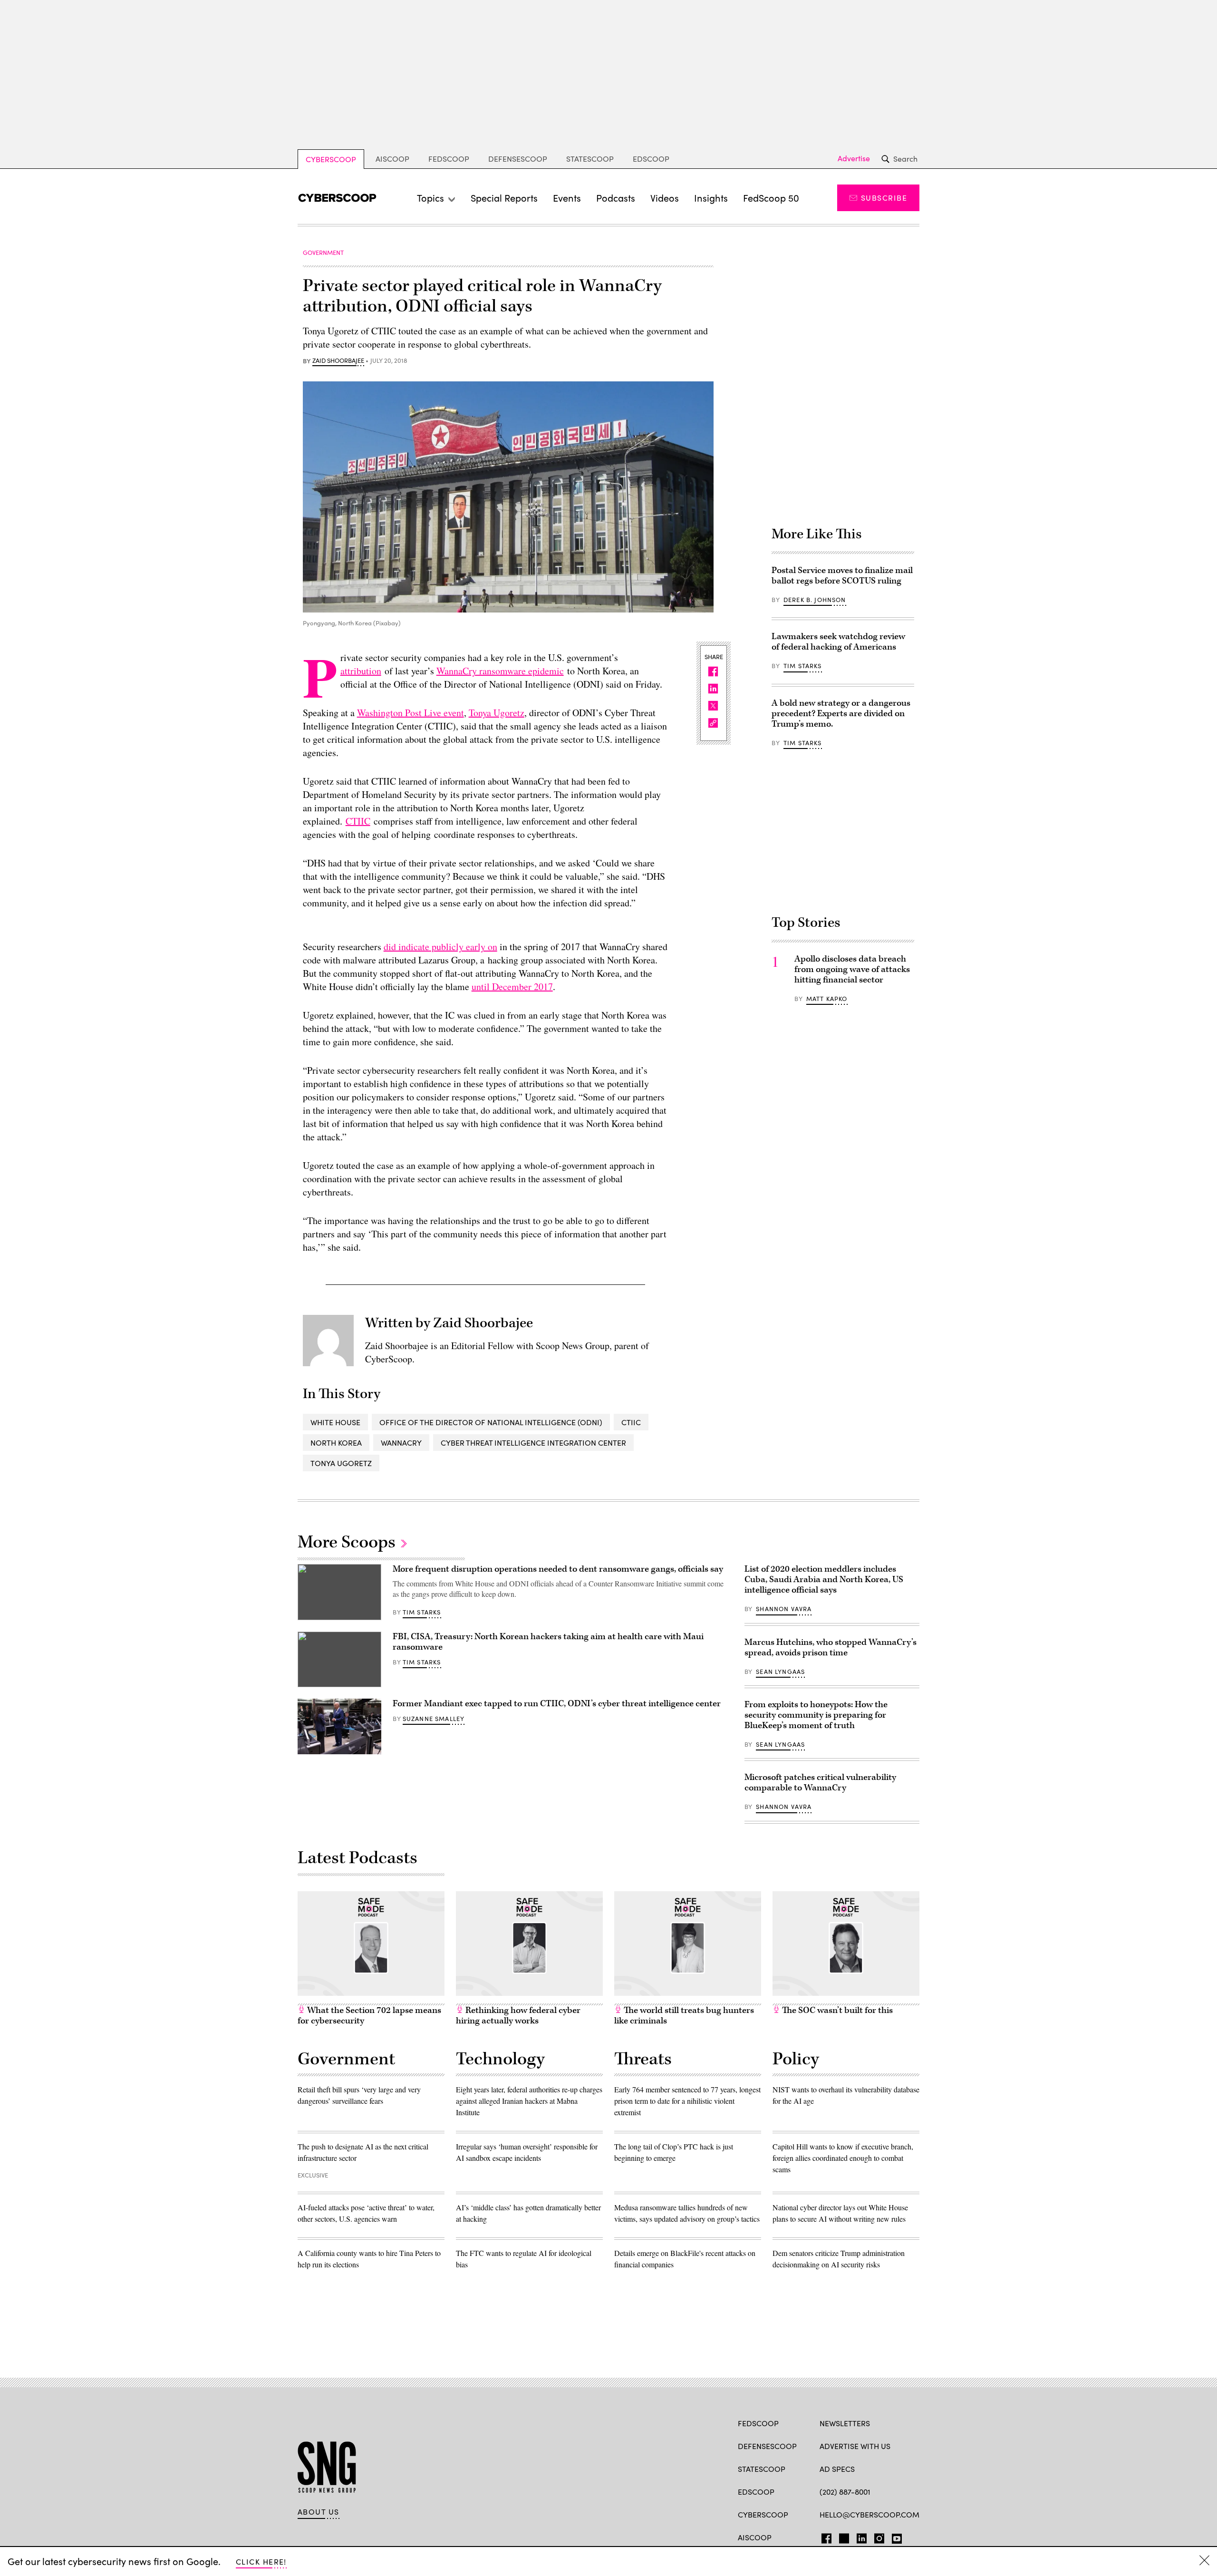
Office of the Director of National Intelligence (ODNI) (491, 1422)
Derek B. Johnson (815, 600)
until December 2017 (512, 987)
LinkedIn (862, 2537)
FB (824, 2537)
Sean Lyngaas (780, 1672)
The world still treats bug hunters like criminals (684, 2016)
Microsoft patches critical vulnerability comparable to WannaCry (820, 1783)
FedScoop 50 (771, 198)
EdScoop (651, 159)
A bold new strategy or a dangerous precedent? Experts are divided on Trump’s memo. (841, 714)
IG (876, 2537)
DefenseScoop (518, 159)
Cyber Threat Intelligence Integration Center (533, 1443)
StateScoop (590, 159)
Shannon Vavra (784, 1609)
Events (567, 198)
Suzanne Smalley (434, 1719)
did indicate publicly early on (440, 947)
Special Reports (504, 198)
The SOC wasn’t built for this (836, 2010)
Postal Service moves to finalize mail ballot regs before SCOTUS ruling (842, 576)
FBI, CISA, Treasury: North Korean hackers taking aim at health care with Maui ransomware (548, 1642)
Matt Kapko (827, 999)
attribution (361, 671)
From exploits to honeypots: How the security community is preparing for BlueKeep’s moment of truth (816, 1715)
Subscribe (884, 198)
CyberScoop (331, 159)
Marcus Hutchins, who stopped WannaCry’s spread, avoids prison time (831, 1648)
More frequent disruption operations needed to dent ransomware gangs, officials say (558, 1569)
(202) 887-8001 (845, 2492)
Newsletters (845, 2423)
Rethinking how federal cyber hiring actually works (518, 2016)
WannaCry (401, 1443)
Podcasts (616, 198)
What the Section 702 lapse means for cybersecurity (369, 2016)
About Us (319, 2512)
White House (335, 1422)
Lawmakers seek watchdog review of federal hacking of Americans (838, 642)
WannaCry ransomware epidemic (500, 671)
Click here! (261, 2561)
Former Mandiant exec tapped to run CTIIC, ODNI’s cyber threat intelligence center (557, 1704)
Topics (430, 198)
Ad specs (837, 2469)
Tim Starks (803, 666)
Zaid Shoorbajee (338, 361)
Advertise (854, 158)
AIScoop (392, 159)
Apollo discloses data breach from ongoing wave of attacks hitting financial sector (852, 969)
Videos (665, 198)
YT (894, 2537)
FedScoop (449, 159)
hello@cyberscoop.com (869, 2514)
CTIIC (358, 821)
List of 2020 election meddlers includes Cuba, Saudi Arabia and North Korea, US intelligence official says (824, 1580)
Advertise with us (855, 2446)
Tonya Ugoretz (497, 713)
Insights (711, 198)
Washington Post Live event (410, 713)
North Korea (336, 1443)
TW (843, 2537)
